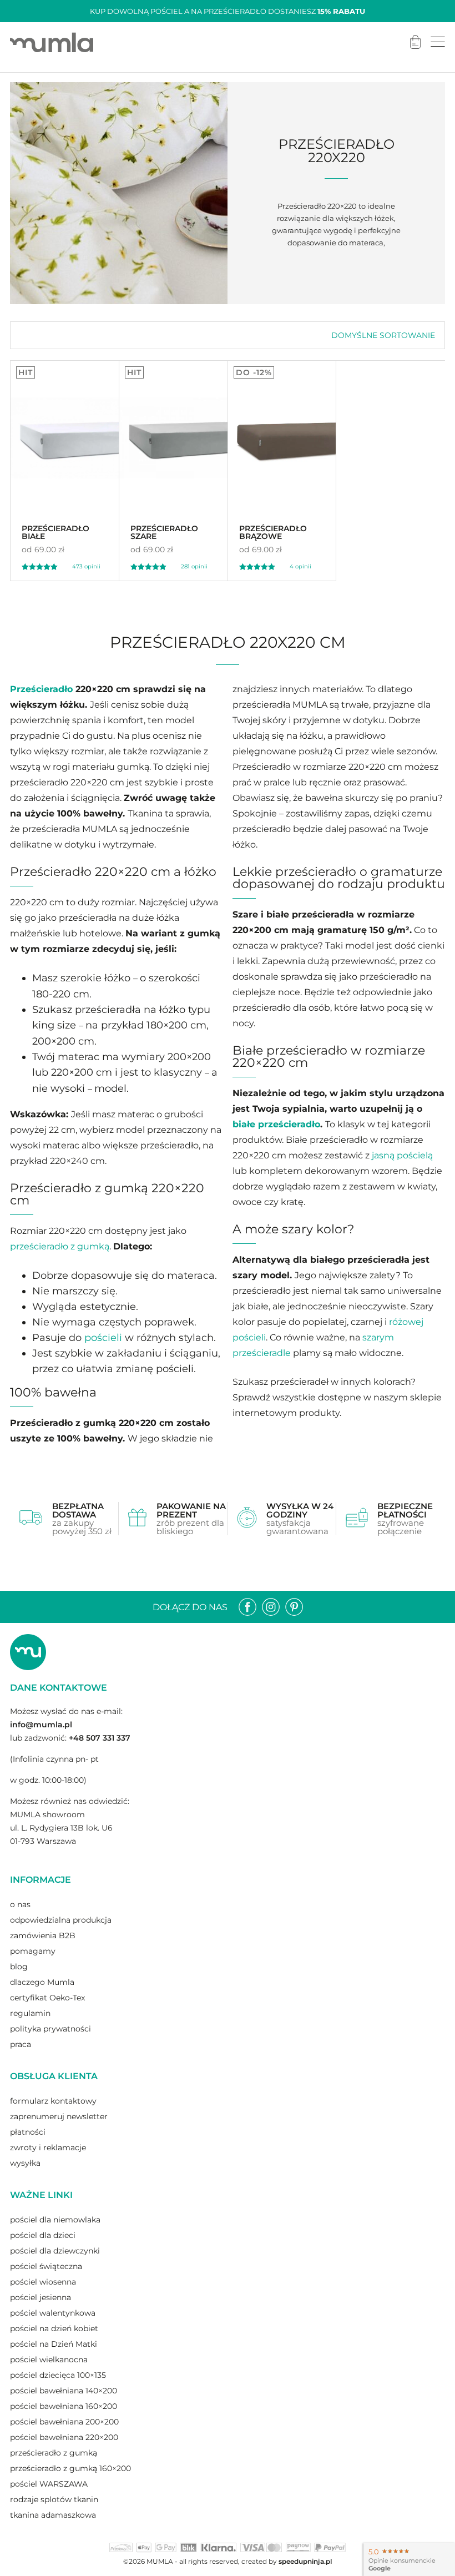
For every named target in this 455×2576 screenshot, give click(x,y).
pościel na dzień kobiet (54, 2328)
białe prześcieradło (276, 1124)
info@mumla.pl (41, 1725)
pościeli (103, 1338)
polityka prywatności (50, 2029)
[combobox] (383, 335)
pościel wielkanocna (49, 2360)
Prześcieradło (41, 689)
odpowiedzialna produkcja (61, 1920)
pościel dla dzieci (43, 2235)
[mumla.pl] (52, 42)
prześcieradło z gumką (60, 1246)
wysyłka (25, 2163)
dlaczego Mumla (42, 1982)
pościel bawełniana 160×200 (64, 2406)
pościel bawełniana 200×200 (64, 2422)
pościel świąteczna (46, 2266)
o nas (20, 1904)
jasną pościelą (402, 1155)
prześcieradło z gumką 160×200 (70, 2468)
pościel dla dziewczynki (55, 2251)
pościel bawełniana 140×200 (64, 2391)
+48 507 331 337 (100, 1738)
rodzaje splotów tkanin (54, 2499)
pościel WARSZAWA (49, 2484)
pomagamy (33, 1951)
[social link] (247, 1607)
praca (21, 2044)
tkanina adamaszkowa (53, 2515)
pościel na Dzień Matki (54, 2344)
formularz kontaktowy (53, 2101)
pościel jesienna (41, 2297)
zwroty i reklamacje (48, 2147)
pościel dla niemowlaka (55, 2220)
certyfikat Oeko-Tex (47, 1998)
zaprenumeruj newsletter (59, 2116)
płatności (28, 2132)
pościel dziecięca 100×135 (58, 2375)
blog (19, 1967)
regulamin (30, 2013)
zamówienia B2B (43, 1935)
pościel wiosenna (43, 2282)
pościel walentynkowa (53, 2313)
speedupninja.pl (305, 2561)
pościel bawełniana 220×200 (64, 2437)
